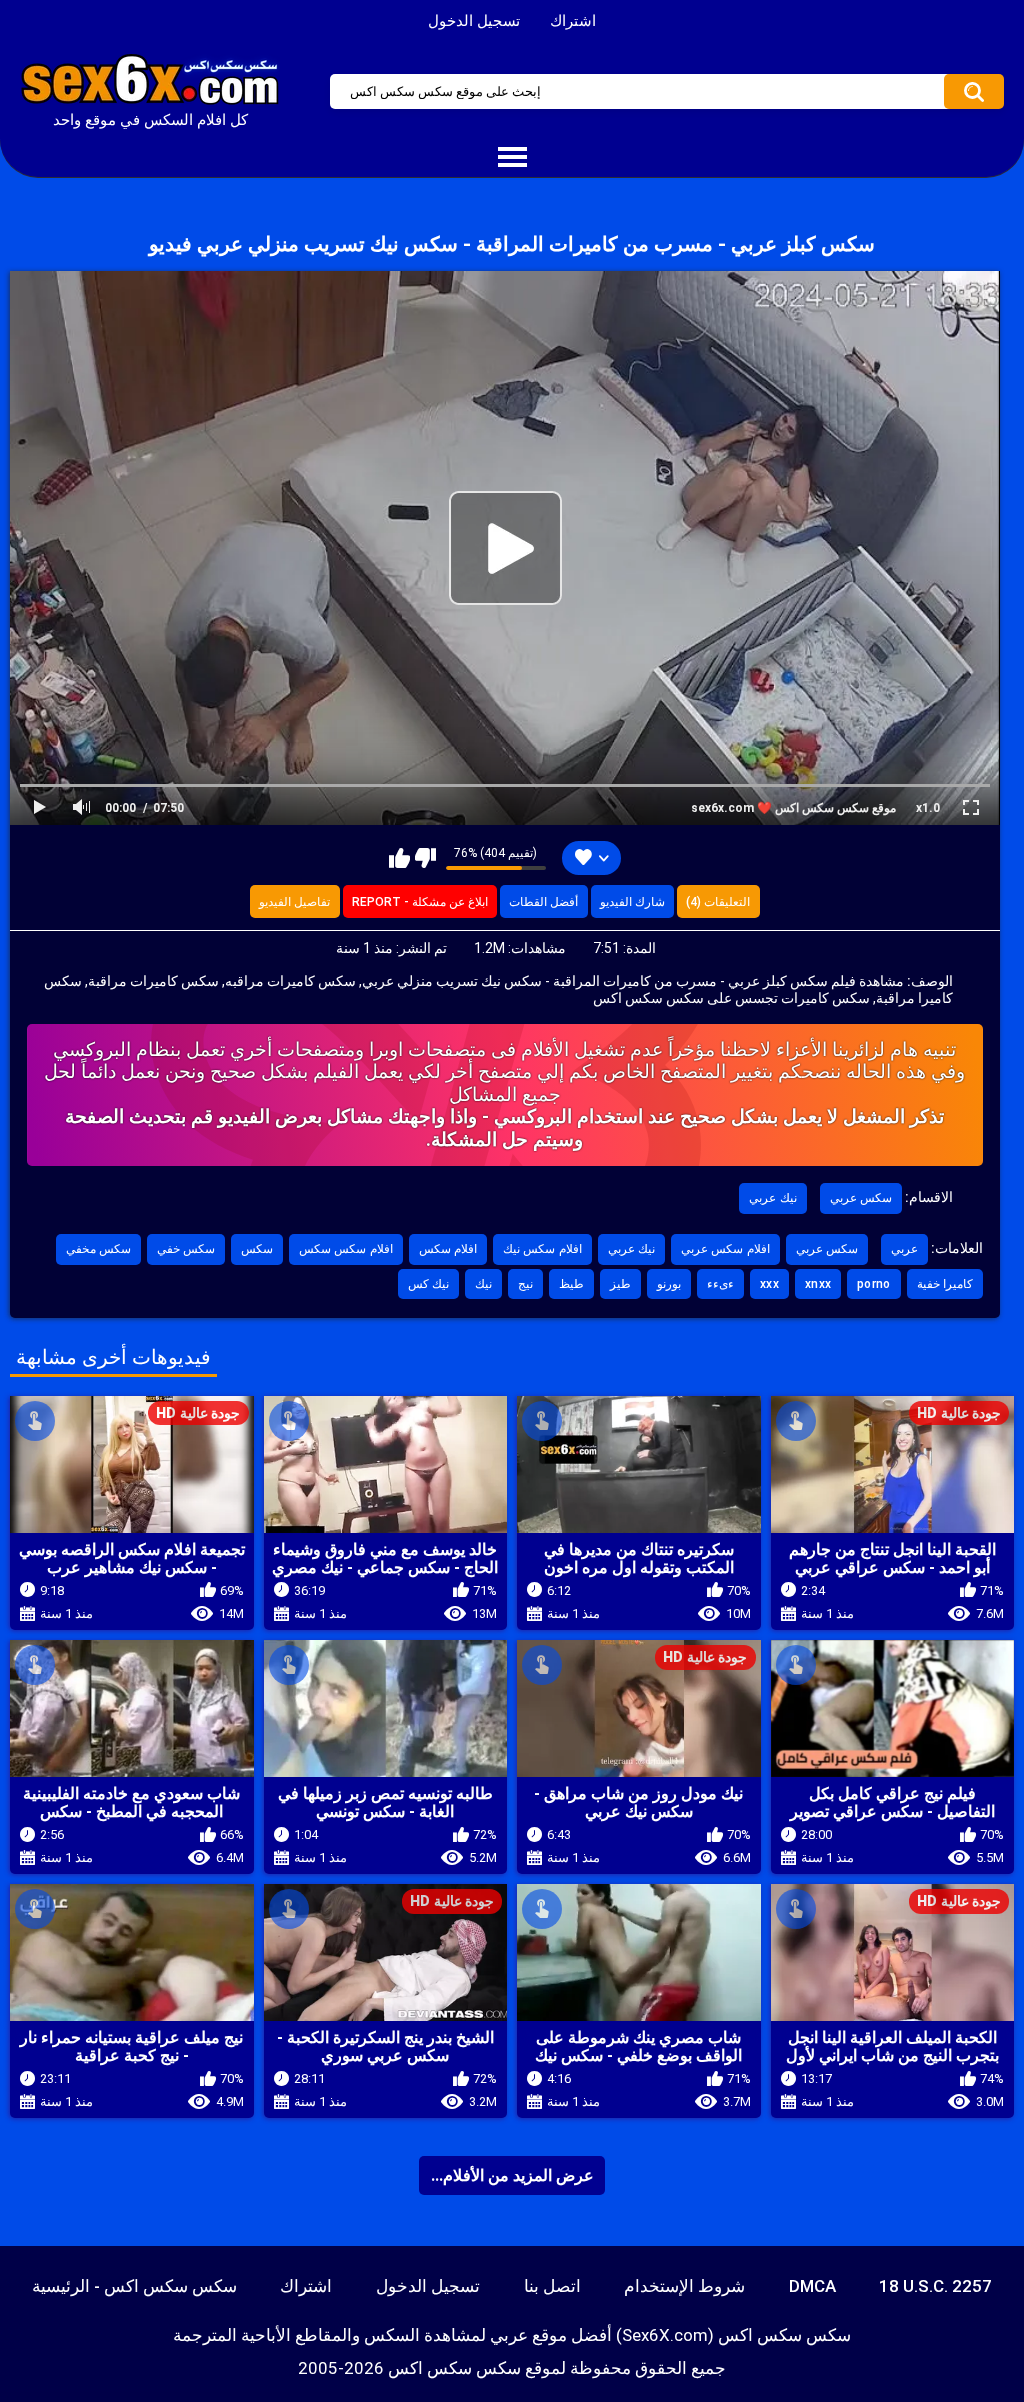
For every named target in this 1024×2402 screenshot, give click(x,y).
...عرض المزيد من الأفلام (512, 2175)
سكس (257, 1249)
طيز (620, 1284)
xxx (769, 1284)
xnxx (818, 1284)
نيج (525, 1284)
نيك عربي (772, 1198)
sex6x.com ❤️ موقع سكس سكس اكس (793, 808)
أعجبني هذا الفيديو (399, 858)
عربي (904, 1249)
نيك (483, 1284)
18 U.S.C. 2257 (935, 2286)
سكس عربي (861, 1198)
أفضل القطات (543, 902)
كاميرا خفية (945, 1284)
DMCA (812, 2286)
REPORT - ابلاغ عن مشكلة (420, 902)
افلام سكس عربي (725, 1249)
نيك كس (428, 1284)
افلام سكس (448, 1249)
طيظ (571, 1284)
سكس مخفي (98, 1249)
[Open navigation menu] (512, 158)
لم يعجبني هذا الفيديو (425, 858)
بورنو (669, 1284)
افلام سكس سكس (346, 1249)
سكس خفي (186, 1249)
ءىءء (720, 1284)
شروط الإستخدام (684, 2286)
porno (874, 1284)
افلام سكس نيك (542, 1249)
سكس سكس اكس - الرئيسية (134, 2286)
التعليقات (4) (718, 902)
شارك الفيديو (632, 902)
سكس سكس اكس (454, 2368)
